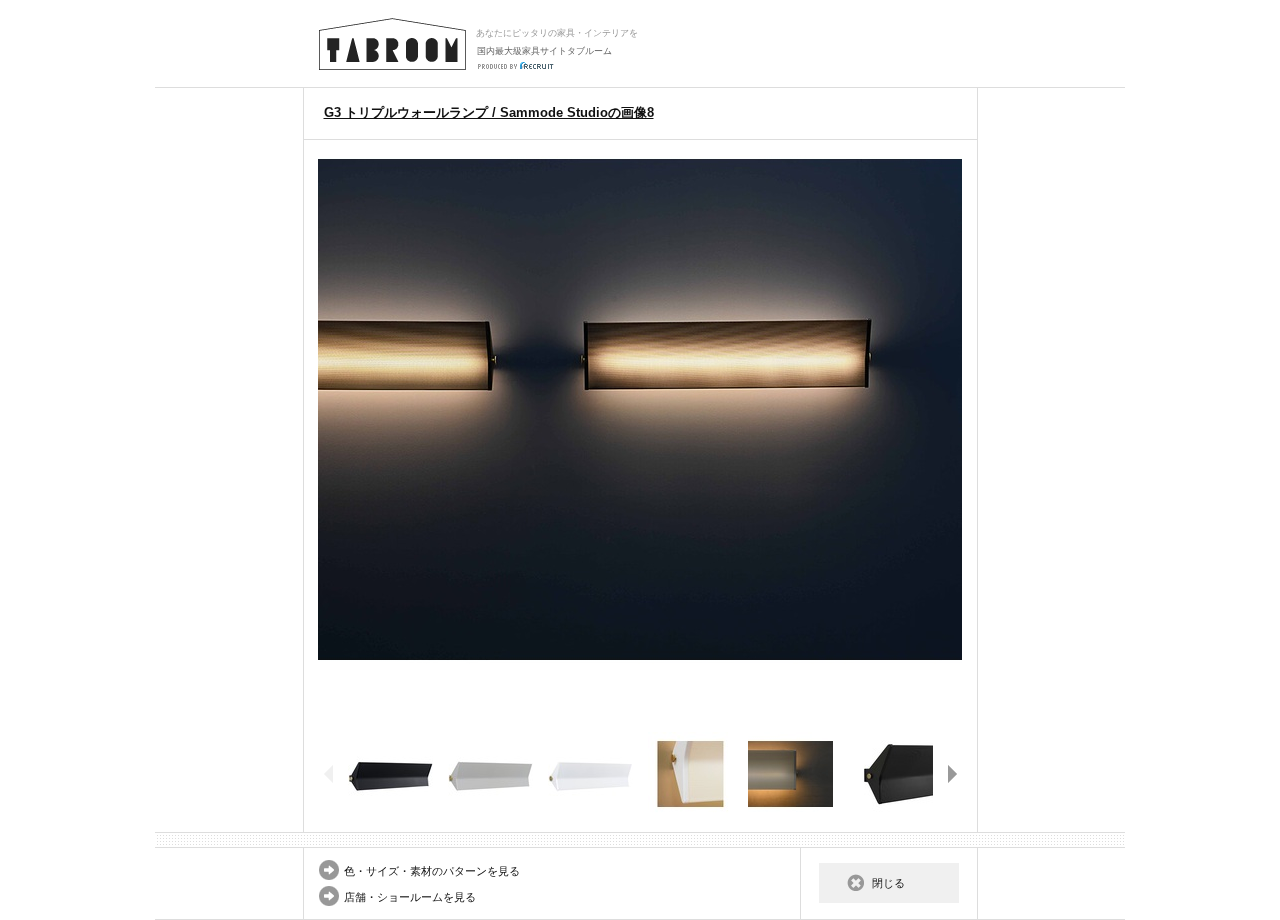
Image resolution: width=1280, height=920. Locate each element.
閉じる (888, 883)
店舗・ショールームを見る (410, 897)
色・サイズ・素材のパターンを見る (432, 871)
